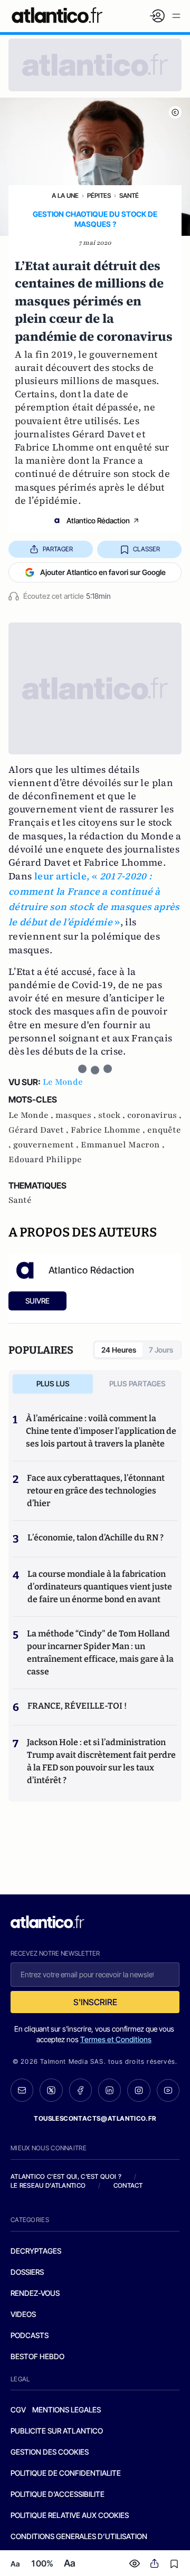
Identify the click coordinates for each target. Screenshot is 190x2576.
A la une (65, 195)
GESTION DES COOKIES (50, 2452)
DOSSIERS (27, 2272)
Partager (58, 549)
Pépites (99, 195)
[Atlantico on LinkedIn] (110, 2090)
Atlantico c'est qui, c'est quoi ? (66, 2176)
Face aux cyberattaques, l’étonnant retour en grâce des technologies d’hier (96, 1491)
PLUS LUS (53, 1383)
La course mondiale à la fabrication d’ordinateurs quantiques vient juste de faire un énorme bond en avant (100, 1587)
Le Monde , (32, 1115)
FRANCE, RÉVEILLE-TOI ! (77, 1706)
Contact (128, 2185)
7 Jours (161, 1350)
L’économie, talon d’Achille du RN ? (96, 1538)
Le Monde (63, 1082)
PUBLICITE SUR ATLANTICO (57, 2431)
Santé (129, 195)
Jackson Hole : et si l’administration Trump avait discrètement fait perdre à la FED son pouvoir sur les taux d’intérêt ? (101, 1761)
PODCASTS (30, 2335)
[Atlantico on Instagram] (139, 2090)
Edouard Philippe (45, 1160)
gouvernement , (47, 1145)
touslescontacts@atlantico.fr (95, 2118)
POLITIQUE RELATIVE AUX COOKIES (70, 2515)
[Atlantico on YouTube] (168, 2090)
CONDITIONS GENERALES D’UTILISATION (79, 2536)
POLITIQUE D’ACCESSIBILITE (58, 2494)
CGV (18, 2410)
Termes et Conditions (116, 2039)
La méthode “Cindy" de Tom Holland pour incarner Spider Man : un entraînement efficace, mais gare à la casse (100, 1653)
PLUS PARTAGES (137, 1383)
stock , (113, 1115)
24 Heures (119, 1350)
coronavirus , (154, 1115)
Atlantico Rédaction (98, 520)
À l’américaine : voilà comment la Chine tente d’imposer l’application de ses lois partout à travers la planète (101, 1431)
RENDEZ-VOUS (35, 2293)
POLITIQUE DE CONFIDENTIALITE (66, 2473)
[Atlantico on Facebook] (80, 2090)
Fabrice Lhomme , (109, 1130)
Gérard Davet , (40, 1130)
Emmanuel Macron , (123, 1145)
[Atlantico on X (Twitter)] (51, 2090)
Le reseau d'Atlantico (48, 2185)
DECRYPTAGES (36, 2251)
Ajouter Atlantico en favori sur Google (103, 572)
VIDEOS (23, 2314)
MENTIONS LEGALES (66, 2410)
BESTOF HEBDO (37, 2356)
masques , (77, 1115)
